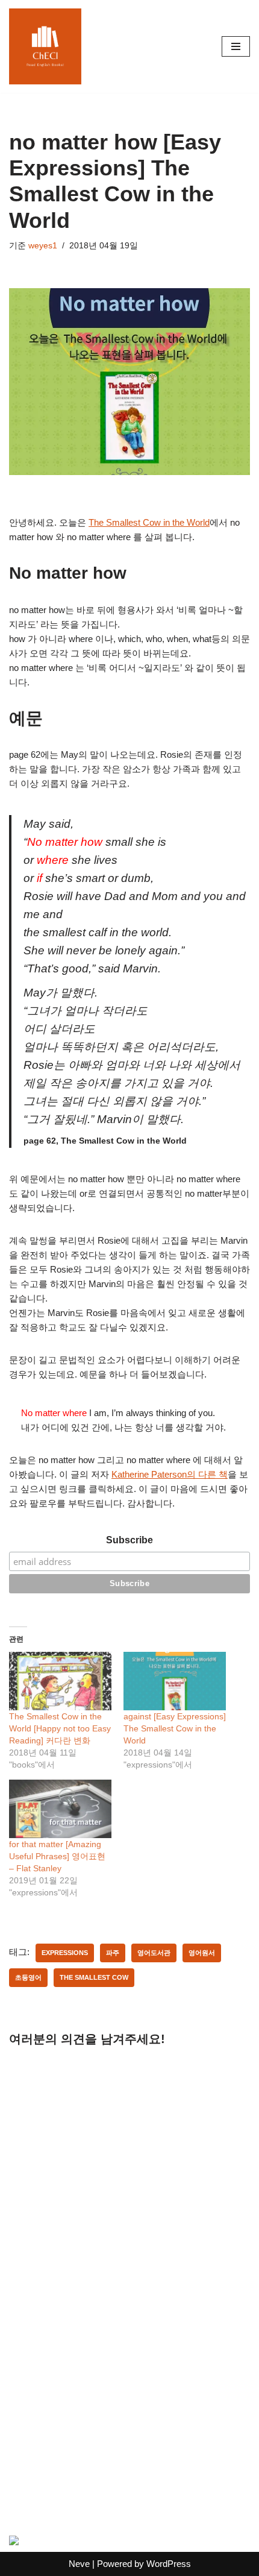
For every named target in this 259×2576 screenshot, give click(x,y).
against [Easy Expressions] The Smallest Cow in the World (175, 1728)
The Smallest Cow (94, 1977)
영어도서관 (154, 1953)
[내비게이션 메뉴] (236, 46)
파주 (113, 1953)
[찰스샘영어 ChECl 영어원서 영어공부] (45, 46)
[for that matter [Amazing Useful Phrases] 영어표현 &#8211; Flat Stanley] (60, 1809)
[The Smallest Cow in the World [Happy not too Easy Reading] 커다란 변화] (60, 1681)
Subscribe (129, 1540)
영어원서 (202, 1953)
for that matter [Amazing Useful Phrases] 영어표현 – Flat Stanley (57, 1856)
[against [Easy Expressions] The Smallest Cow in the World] (175, 1681)
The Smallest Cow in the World (149, 522)
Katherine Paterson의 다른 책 (170, 1474)
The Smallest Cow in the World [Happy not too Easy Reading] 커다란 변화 (60, 1728)
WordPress (169, 2564)
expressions (65, 1953)
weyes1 (43, 246)
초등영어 (28, 1977)
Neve (79, 2564)
